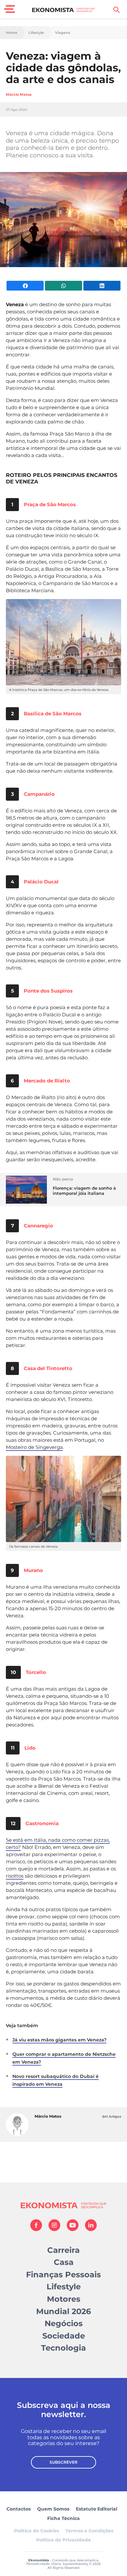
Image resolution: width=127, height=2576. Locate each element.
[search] (117, 10)
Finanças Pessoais (63, 2275)
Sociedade (64, 2336)
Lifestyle (36, 33)
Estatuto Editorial (97, 2509)
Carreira (63, 2250)
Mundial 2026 (63, 2311)
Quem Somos (53, 2509)
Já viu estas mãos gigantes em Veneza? (59, 2040)
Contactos (19, 2509)
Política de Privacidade (63, 2540)
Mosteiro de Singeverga (34, 1447)
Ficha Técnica (63, 2518)
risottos (15, 1876)
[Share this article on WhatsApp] (63, 286)
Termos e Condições (89, 2531)
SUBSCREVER (63, 2462)
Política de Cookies (36, 2531)
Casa (64, 2262)
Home (12, 33)
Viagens (63, 33)
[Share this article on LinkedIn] (102, 286)
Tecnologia (63, 2348)
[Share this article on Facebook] (25, 286)
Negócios (64, 2323)
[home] (64, 10)
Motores (64, 2299)
